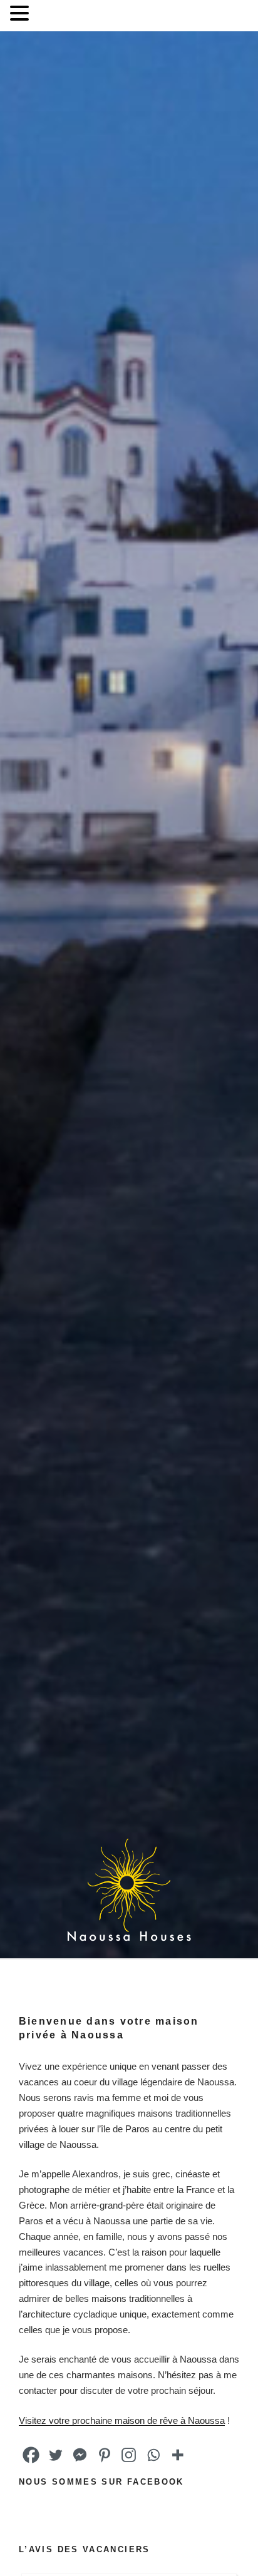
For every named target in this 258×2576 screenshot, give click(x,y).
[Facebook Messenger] (80, 2455)
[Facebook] (31, 2455)
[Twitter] (55, 2455)
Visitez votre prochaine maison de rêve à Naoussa (122, 2420)
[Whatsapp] (153, 2455)
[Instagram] (129, 2455)
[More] (178, 2455)
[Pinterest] (104, 2455)
